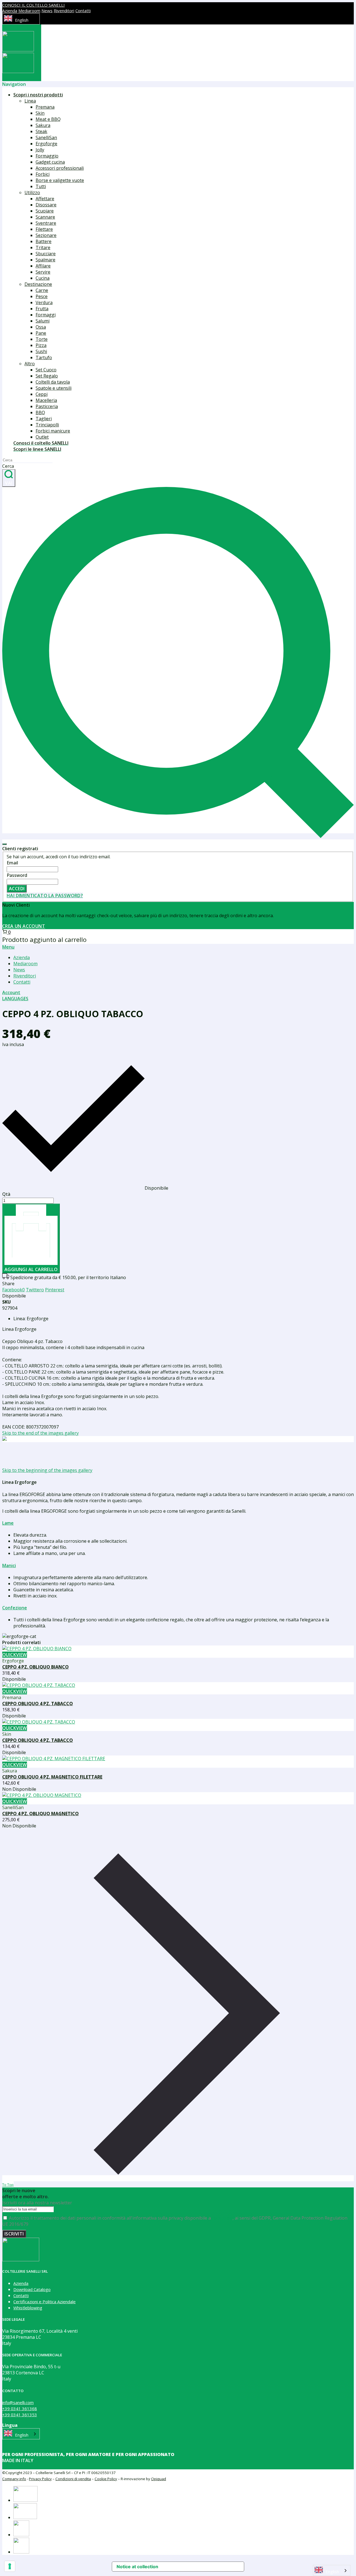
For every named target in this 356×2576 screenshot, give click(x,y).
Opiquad (159, 2479)
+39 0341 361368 (20, 2409)
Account (11, 992)
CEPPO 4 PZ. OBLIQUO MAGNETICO (40, 1814)
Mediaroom (29, 11)
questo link (222, 2218)
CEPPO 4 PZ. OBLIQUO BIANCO (35, 1667)
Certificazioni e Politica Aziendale (44, 2302)
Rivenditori (64, 11)
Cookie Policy (106, 2479)
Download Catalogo (32, 2289)
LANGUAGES (15, 999)
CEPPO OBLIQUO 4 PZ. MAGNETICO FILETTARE (52, 1777)
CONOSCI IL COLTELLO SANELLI (34, 5)
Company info (14, 2479)
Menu (8, 947)
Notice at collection (137, 2567)
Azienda (10, 11)
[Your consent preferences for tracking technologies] (10, 2566)
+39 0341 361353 (20, 2415)
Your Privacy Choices (196, 2567)
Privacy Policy (40, 2479)
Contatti (83, 11)
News (47, 11)
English (22, 20)
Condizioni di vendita (73, 2479)
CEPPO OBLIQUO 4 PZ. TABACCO (38, 1704)
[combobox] (21, 19)
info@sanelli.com (18, 2402)
